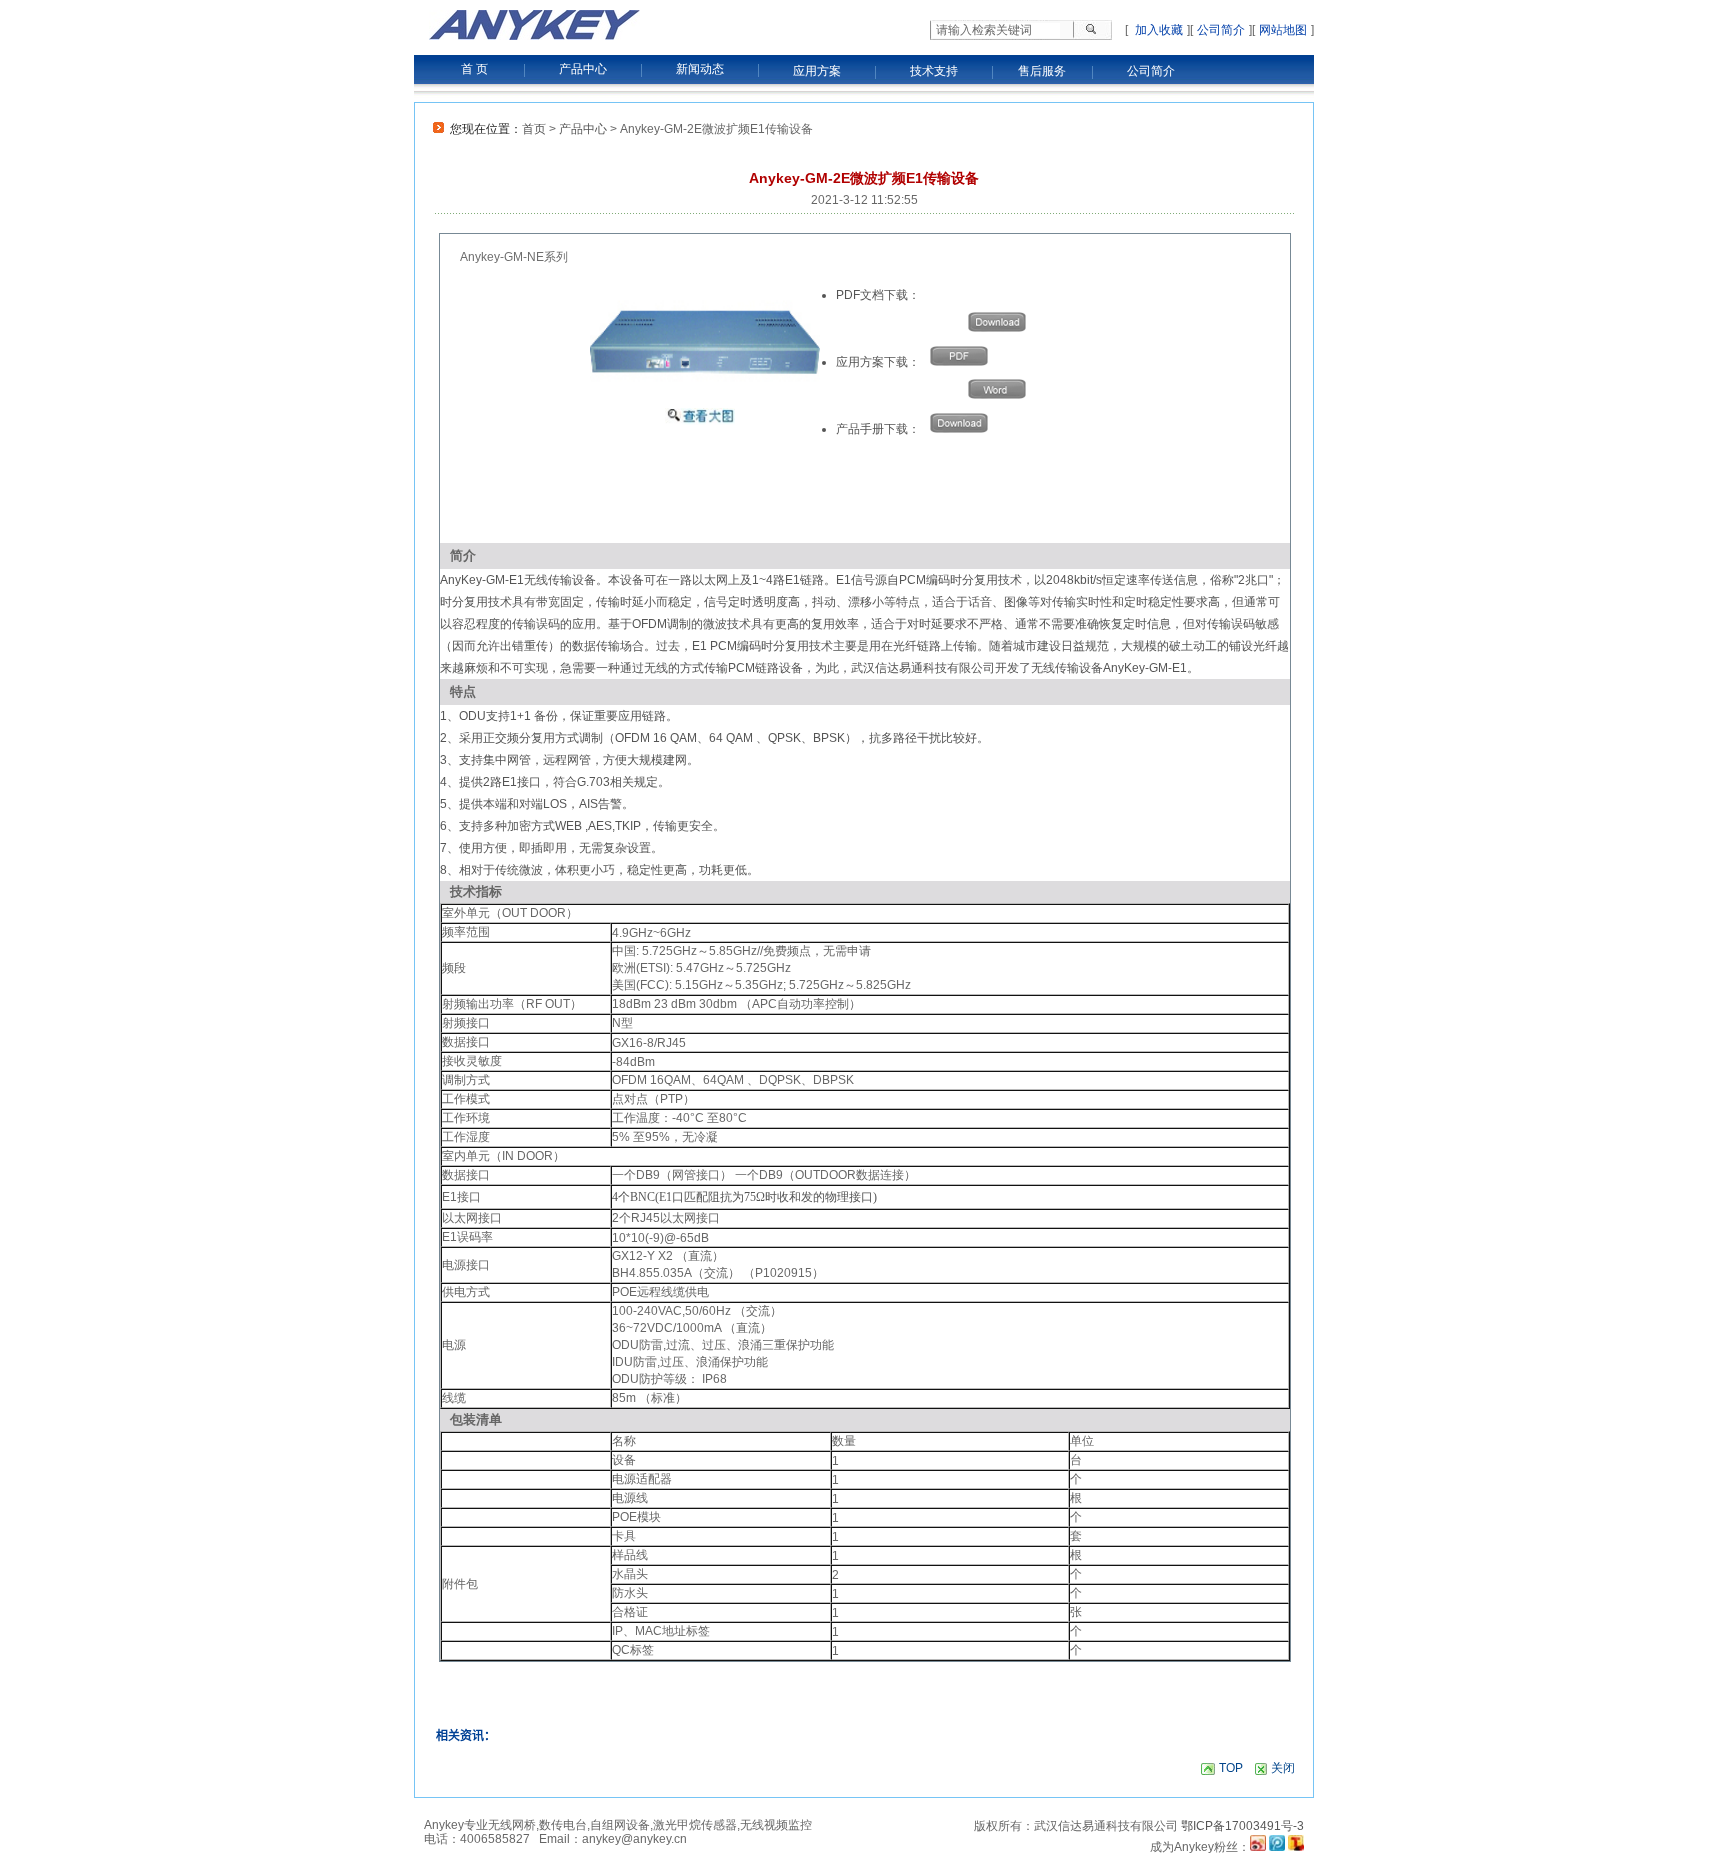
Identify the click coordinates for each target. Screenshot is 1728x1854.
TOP (1231, 1768)
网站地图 (1283, 30)
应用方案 (817, 71)
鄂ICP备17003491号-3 (1242, 1826)
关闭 (1283, 1768)
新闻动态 (700, 69)
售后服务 (1042, 71)
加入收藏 (1157, 30)
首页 (534, 129)
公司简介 (1221, 30)
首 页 (474, 69)
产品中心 (583, 69)
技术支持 (934, 71)
